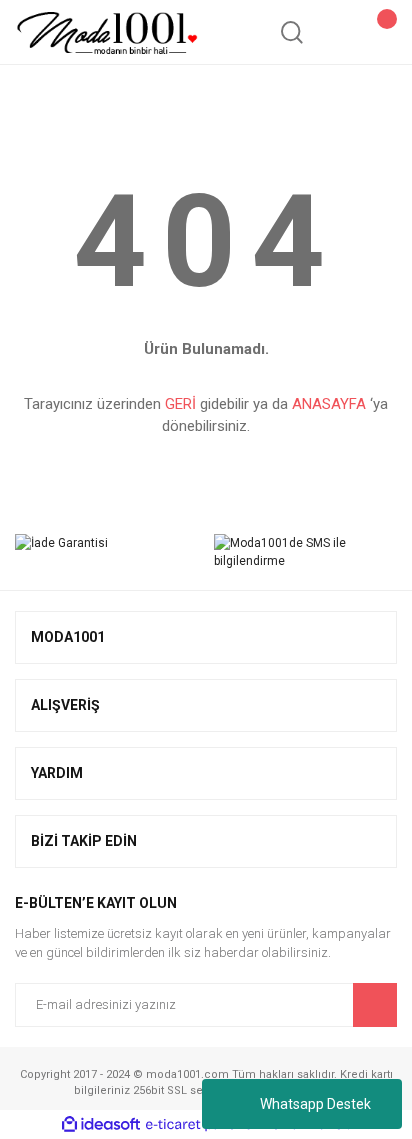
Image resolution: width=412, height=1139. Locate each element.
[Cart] (376, 32)
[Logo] (107, 32)
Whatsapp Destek (315, 1104)
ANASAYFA (329, 404)
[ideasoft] (101, 1124)
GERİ (180, 404)
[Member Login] (334, 32)
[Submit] (375, 1005)
